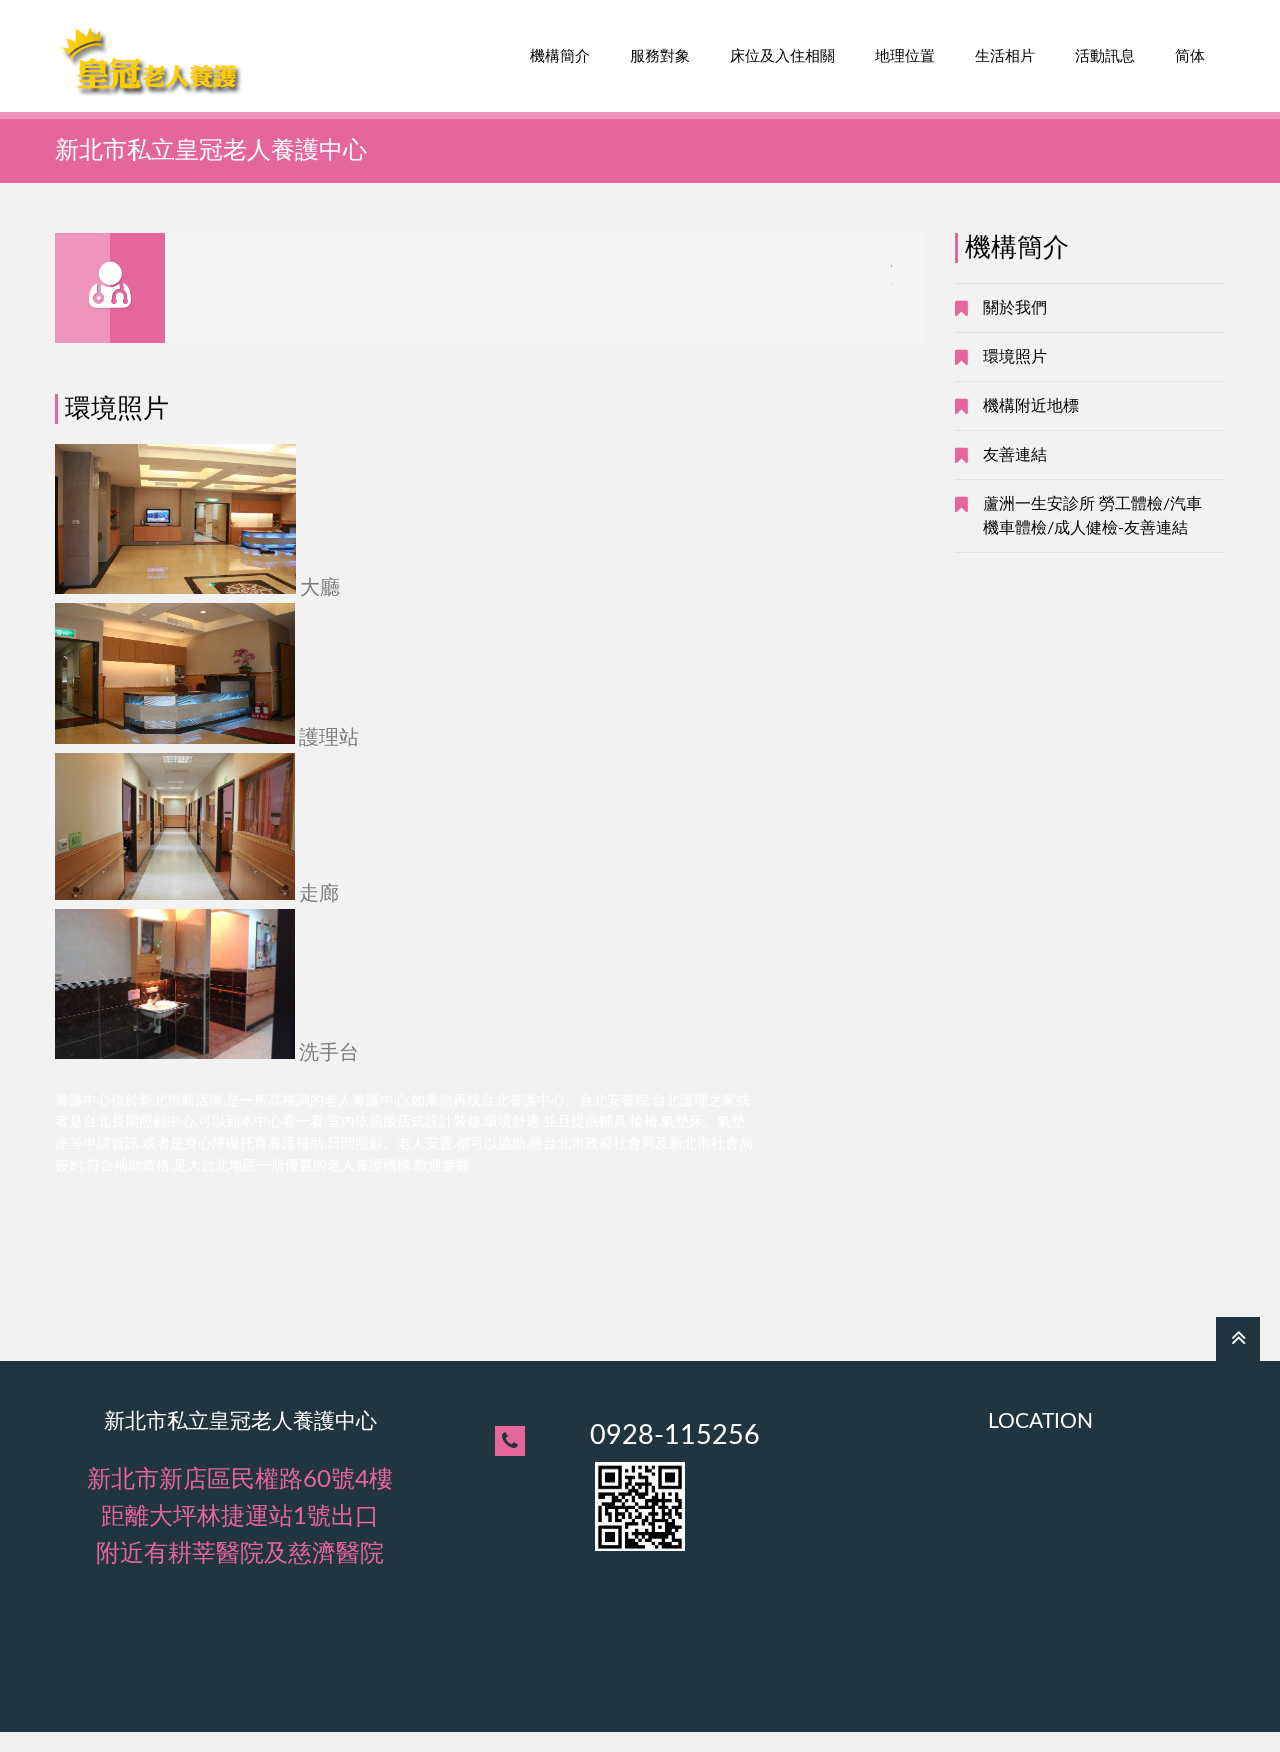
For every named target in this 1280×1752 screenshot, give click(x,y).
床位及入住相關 (782, 56)
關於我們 (1015, 308)
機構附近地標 (1031, 406)
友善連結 (1015, 455)
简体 (1190, 56)
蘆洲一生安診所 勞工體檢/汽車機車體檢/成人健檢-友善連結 (1092, 516)
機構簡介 (560, 56)
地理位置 (905, 56)
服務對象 (660, 56)
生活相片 (1005, 56)
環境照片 (1015, 357)
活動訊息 (1105, 56)
